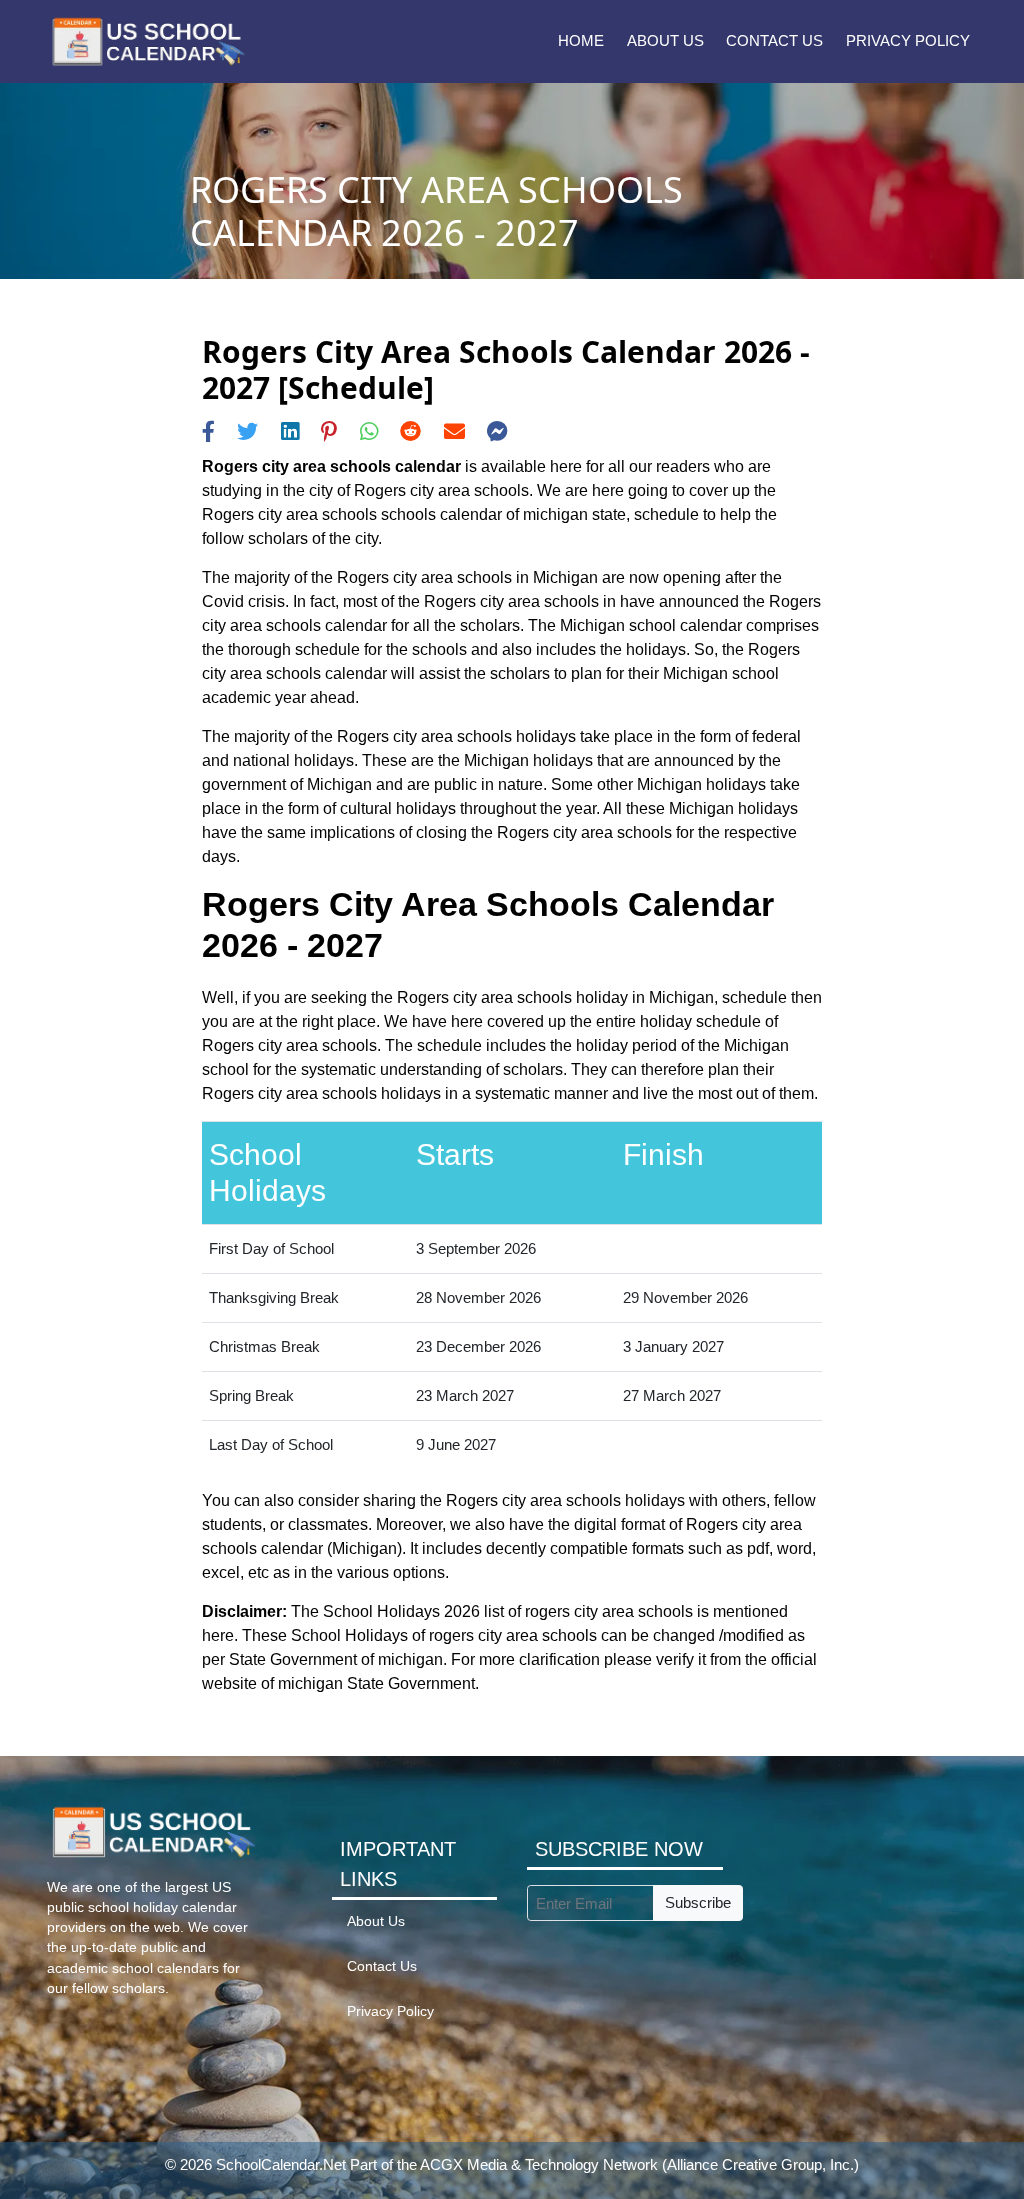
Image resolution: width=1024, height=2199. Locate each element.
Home (581, 40)
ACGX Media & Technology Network (539, 2164)
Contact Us (774, 40)
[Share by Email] (454, 431)
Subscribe (698, 1902)
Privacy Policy (908, 40)
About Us (665, 40)
